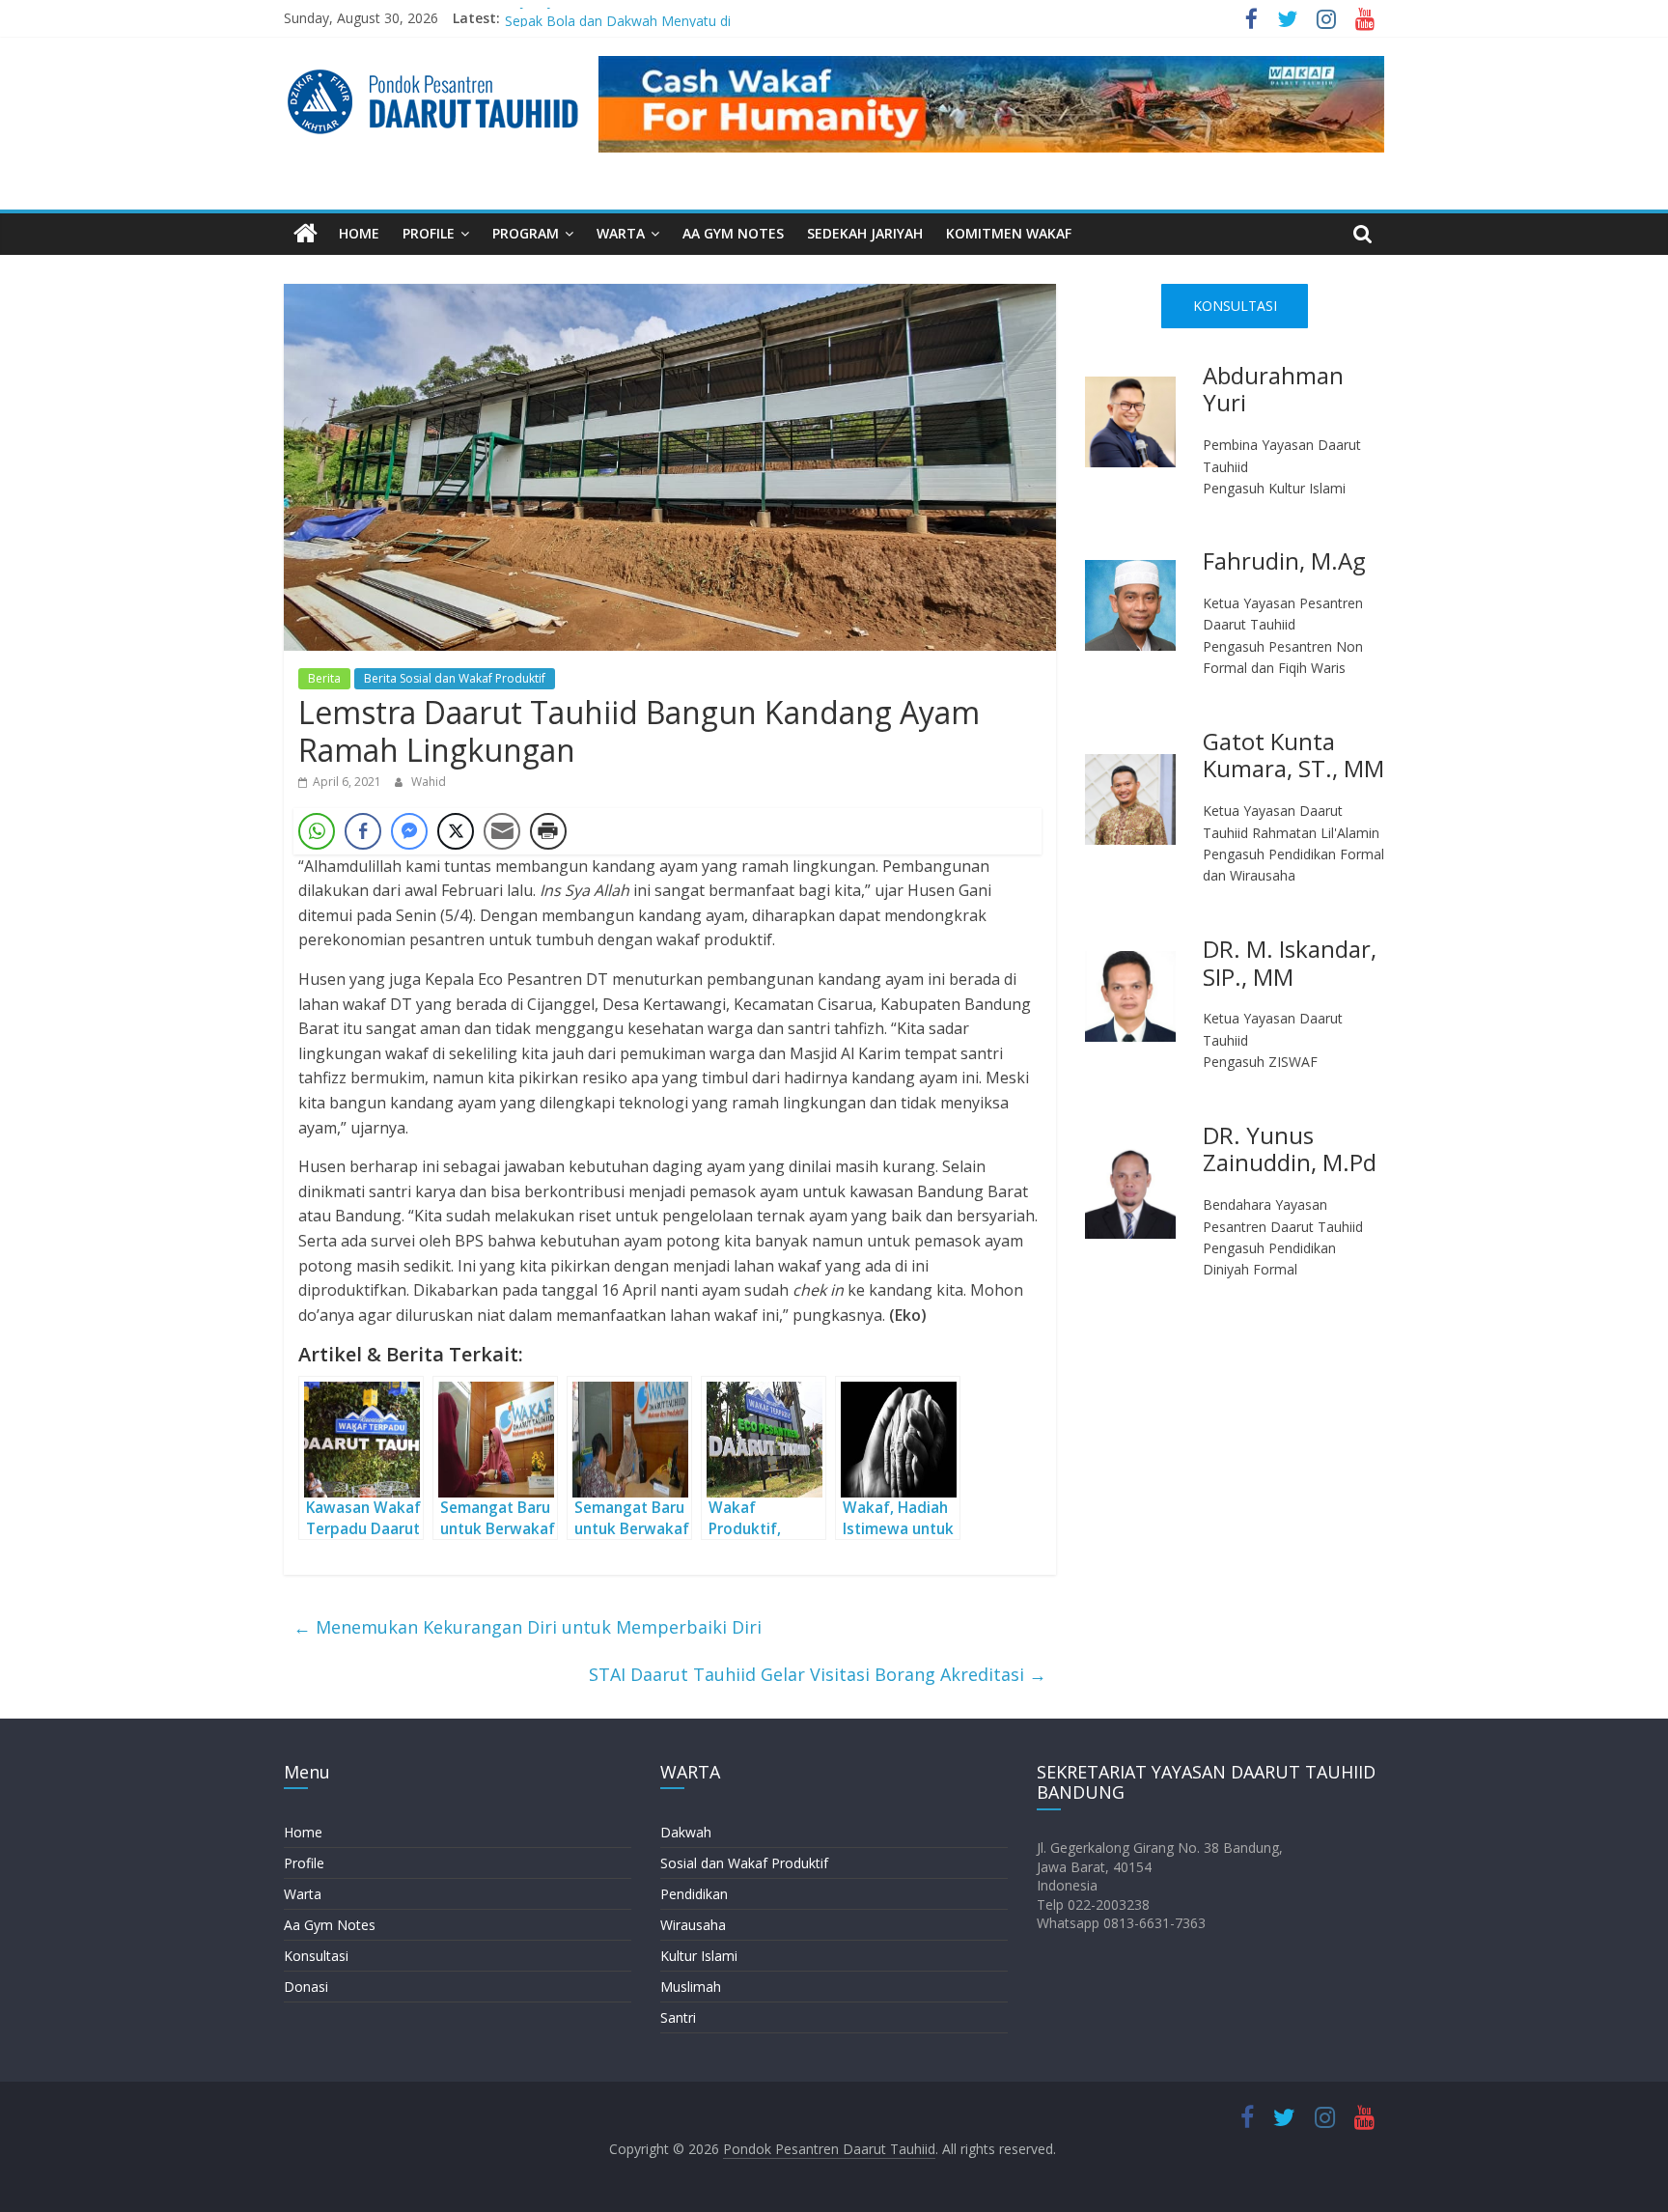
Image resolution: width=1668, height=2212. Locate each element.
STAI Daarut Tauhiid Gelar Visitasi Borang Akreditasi (818, 1674)
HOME (359, 233)
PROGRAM (526, 233)
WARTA (621, 233)
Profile (304, 1863)
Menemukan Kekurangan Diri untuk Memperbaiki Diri (528, 1627)
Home (303, 1832)
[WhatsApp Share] (317, 831)
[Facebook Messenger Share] (409, 831)
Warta (303, 1894)
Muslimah (691, 1987)
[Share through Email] (502, 831)
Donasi (306, 1987)
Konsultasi (316, 1956)
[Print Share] (548, 831)
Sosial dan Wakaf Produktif (744, 1863)
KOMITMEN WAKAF (1009, 233)
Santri (678, 2017)
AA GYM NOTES (733, 233)
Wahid (429, 782)
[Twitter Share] (456, 831)
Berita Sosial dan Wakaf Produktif (455, 678)
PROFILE (429, 233)
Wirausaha (693, 1925)
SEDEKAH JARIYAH (865, 233)
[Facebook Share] (363, 831)
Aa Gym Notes (330, 1925)
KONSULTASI (1235, 306)
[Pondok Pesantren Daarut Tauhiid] (306, 234)
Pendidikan (694, 1894)
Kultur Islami (699, 1956)
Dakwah (686, 1832)
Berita (324, 678)
